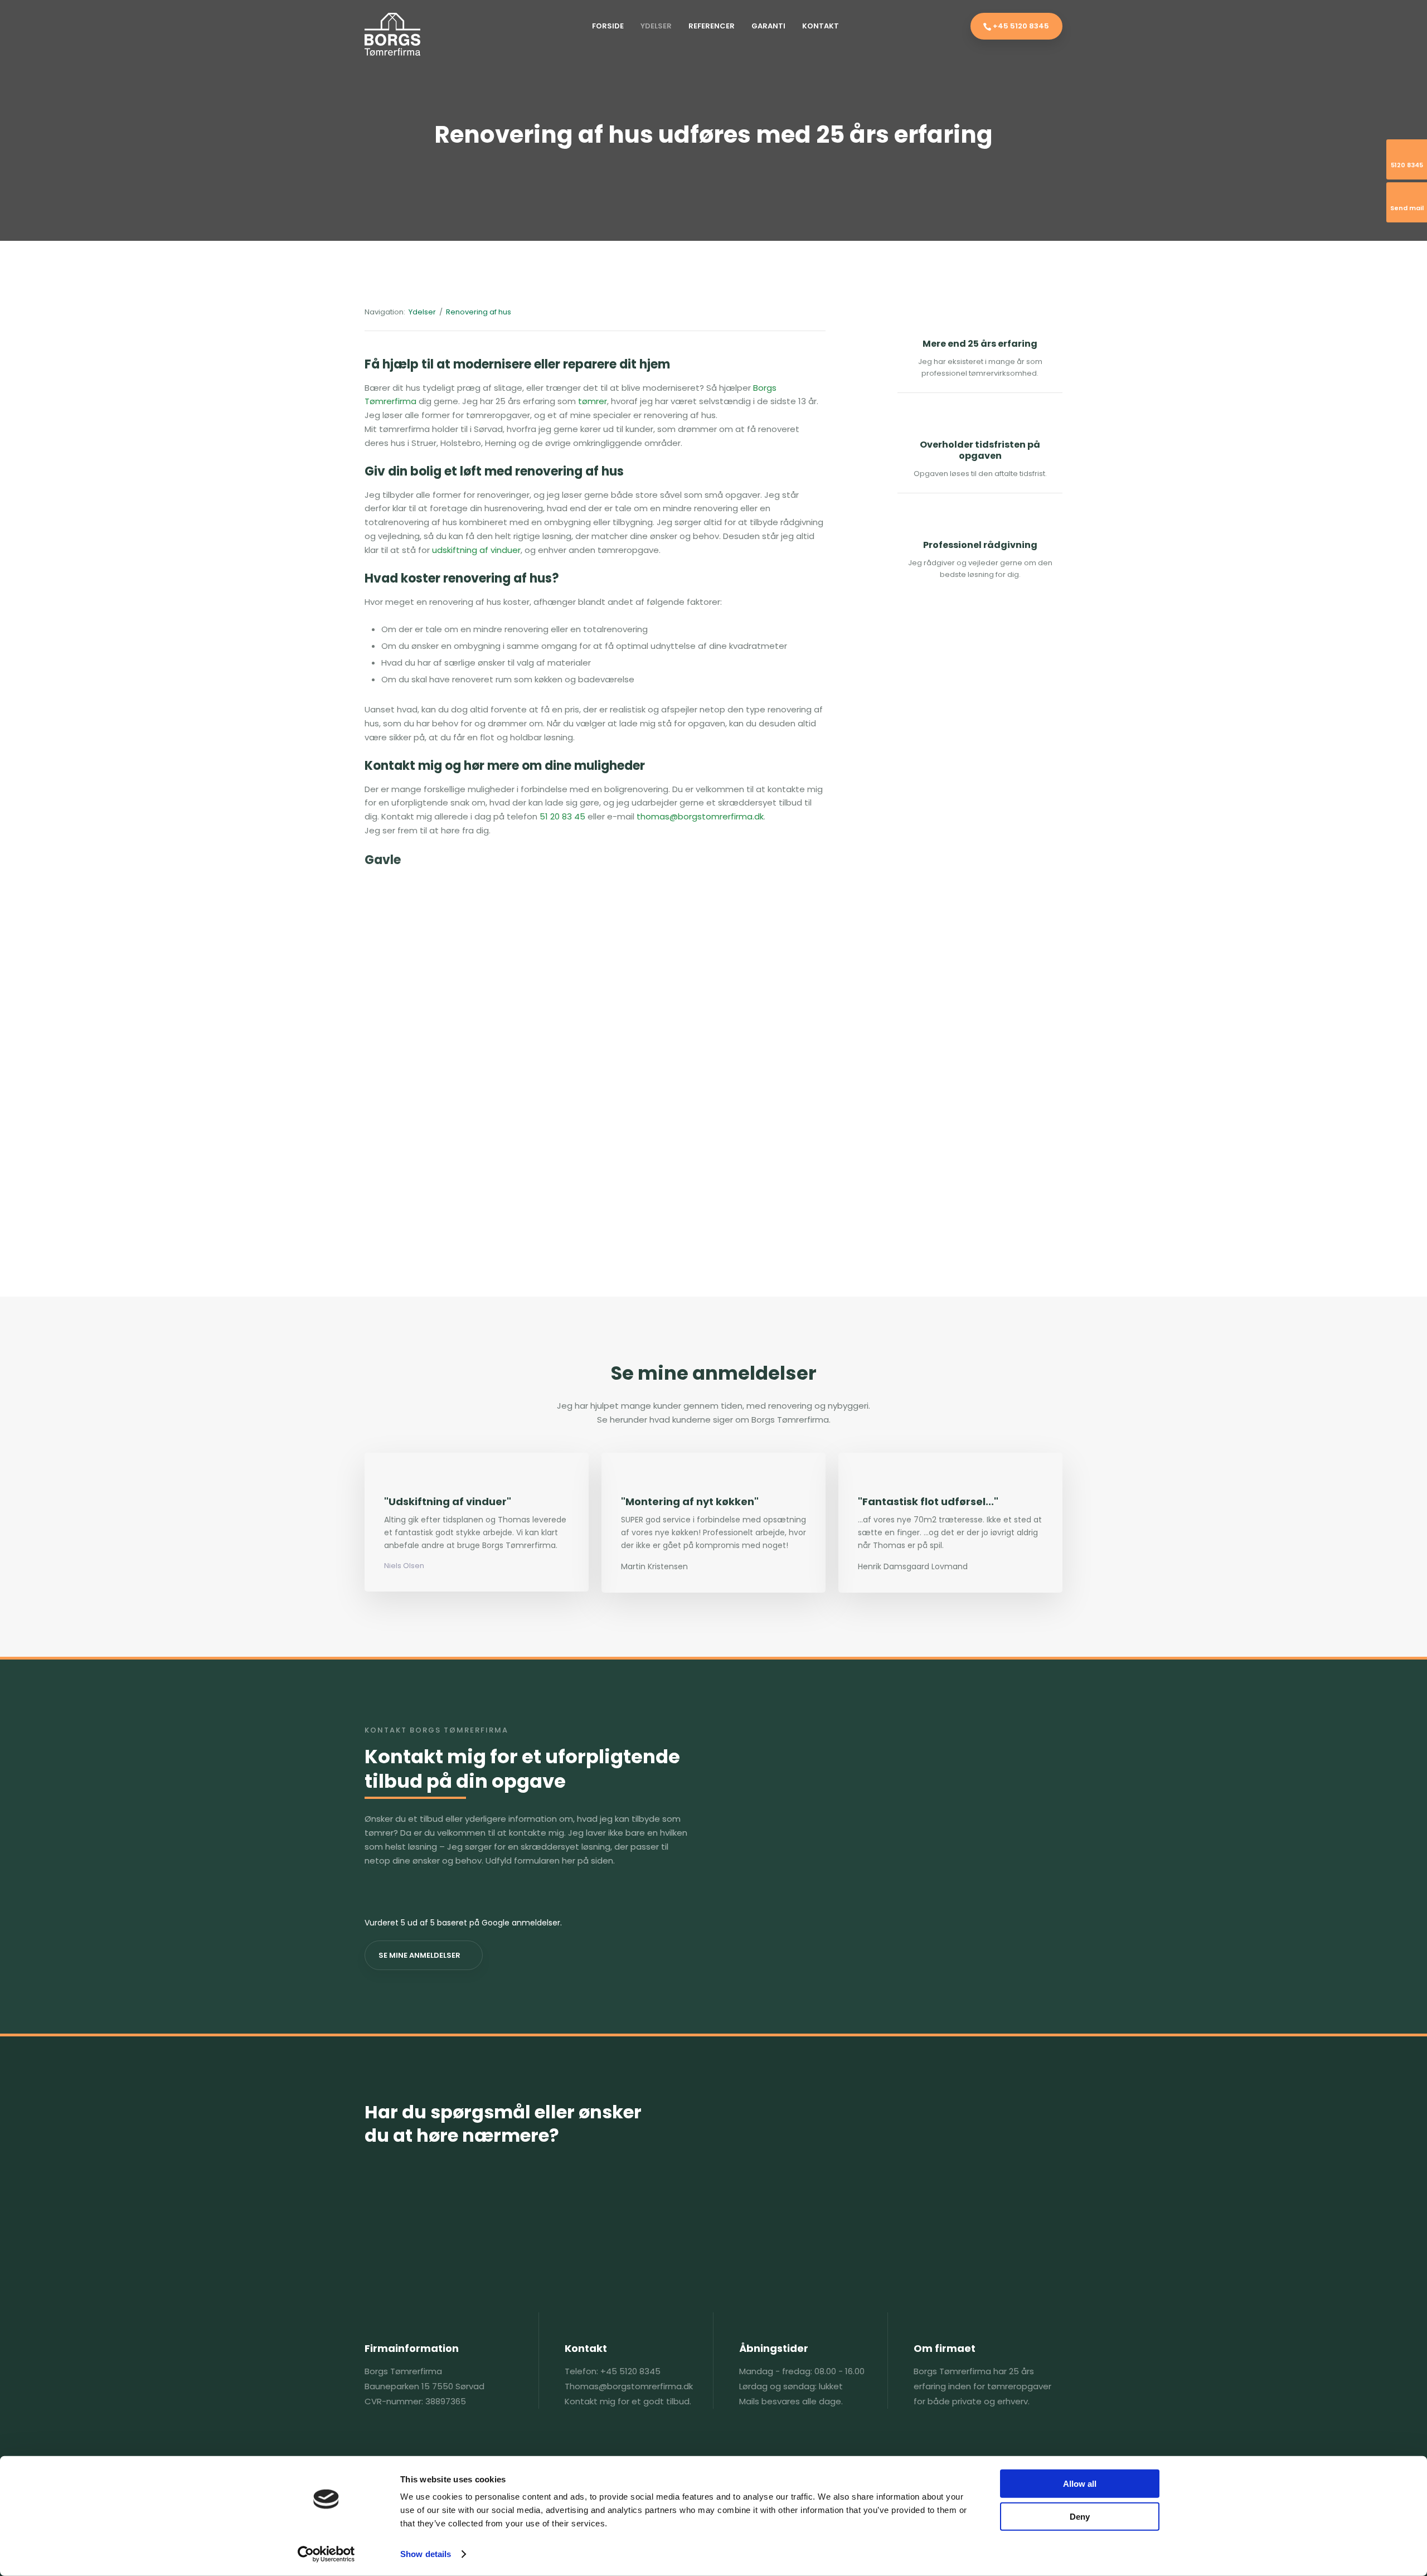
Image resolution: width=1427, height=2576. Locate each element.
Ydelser (656, 26)
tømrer (593, 401)
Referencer (712, 26)
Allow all (1080, 2484)
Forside (608, 26)
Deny (1080, 2516)
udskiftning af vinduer (476, 550)
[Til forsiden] (392, 34)
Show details (426, 2554)
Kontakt (821, 26)
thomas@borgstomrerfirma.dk (700, 816)
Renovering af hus (479, 312)
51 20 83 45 (562, 816)
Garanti (768, 26)
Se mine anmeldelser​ (419, 1955)
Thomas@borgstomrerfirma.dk (629, 2386)
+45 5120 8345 (630, 2371)
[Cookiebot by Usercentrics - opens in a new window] (326, 2554)
